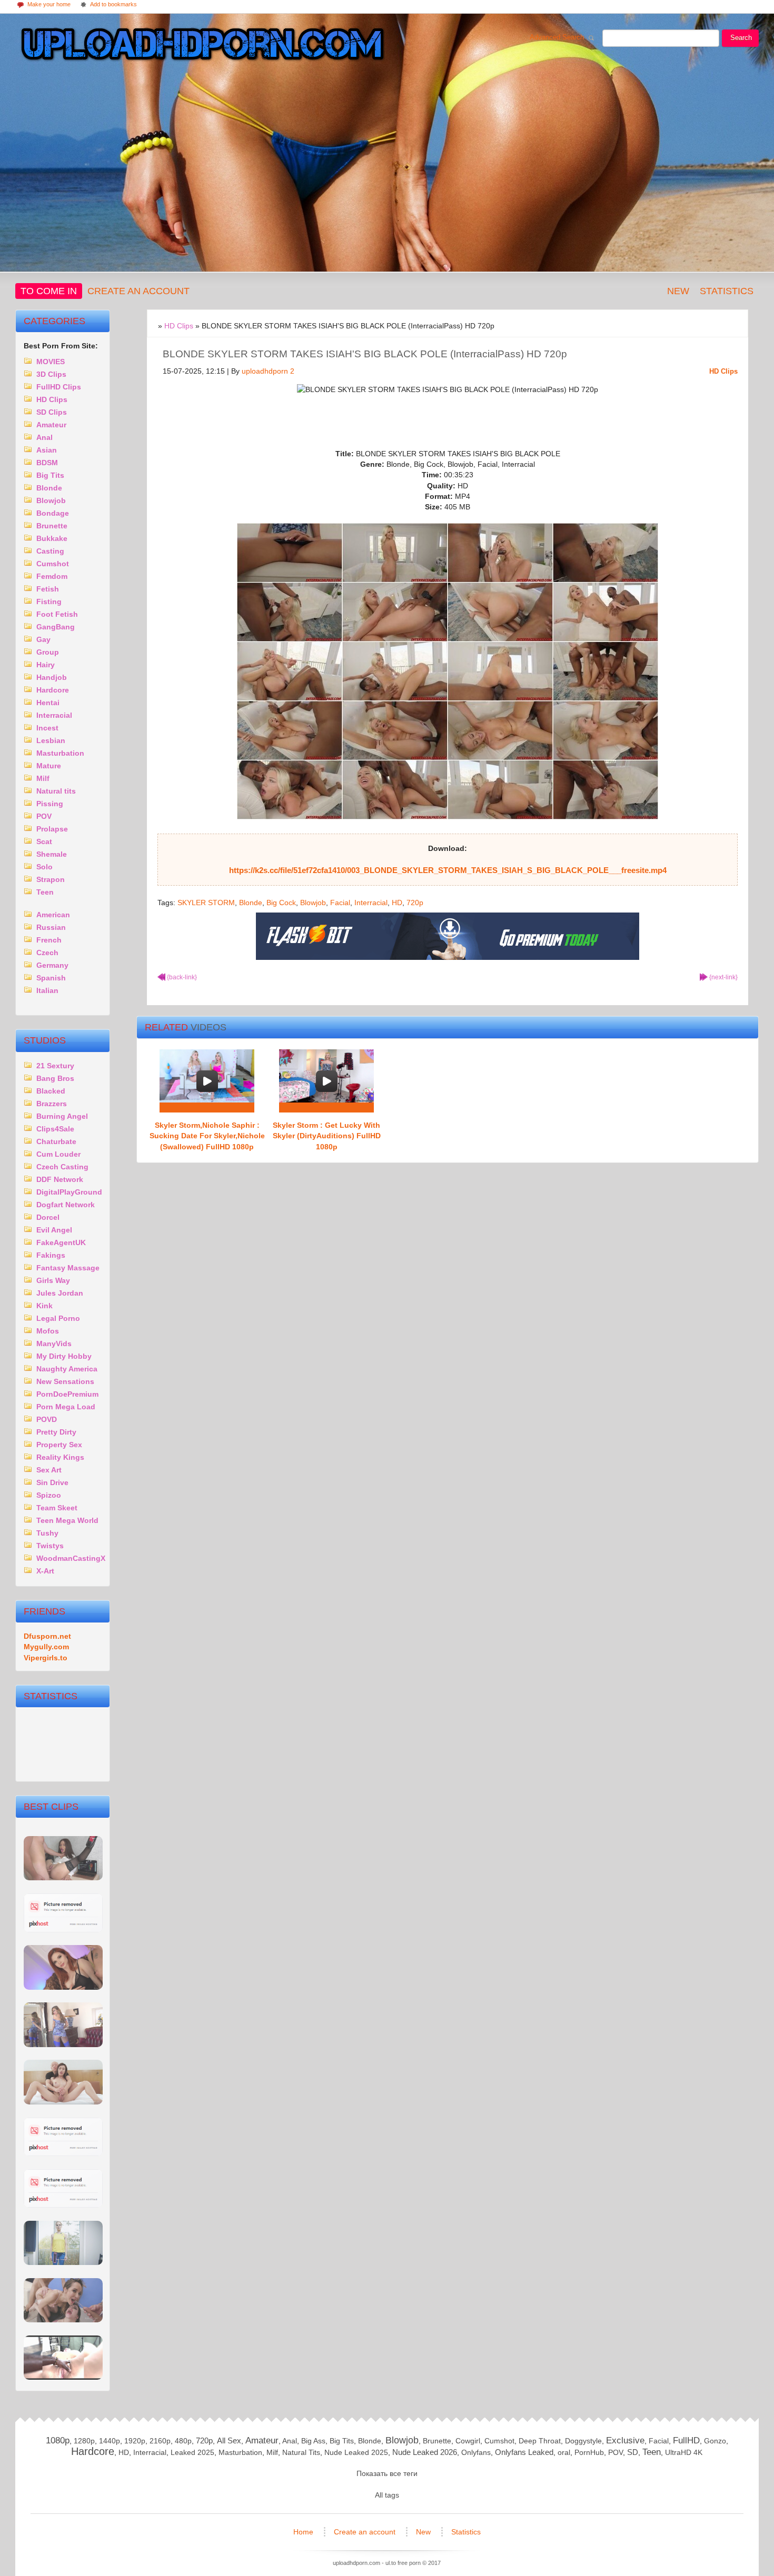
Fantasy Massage (68, 1268)
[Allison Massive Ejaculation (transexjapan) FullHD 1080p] (63, 2102)
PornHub (589, 2452)
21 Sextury (55, 1066)
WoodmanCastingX (71, 1558)
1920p (135, 2441)
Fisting (49, 602)
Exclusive (625, 2440)
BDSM (47, 463)
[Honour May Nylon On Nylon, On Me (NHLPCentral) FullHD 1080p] (63, 2045)
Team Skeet (57, 1508)
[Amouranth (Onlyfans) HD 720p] (63, 1987)
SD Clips (52, 412)
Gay (43, 639)
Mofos (48, 1331)
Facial (340, 903)
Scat (44, 841)
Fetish (48, 589)
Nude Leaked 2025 (356, 2452)
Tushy (47, 1533)
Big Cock (281, 903)
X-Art (45, 1571)
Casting (50, 551)
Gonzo (715, 2441)
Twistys (50, 1546)
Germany (52, 965)
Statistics (727, 291)
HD (397, 903)
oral (564, 2452)
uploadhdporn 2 (268, 371)
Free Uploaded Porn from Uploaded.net (200, 46)
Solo (44, 867)
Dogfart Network (66, 1205)
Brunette (52, 526)
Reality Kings (60, 1457)
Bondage (53, 513)
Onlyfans (476, 2452)
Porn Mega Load (66, 1407)
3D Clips (51, 374)
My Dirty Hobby (64, 1356)
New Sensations (65, 1381)
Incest (47, 728)
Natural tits (56, 791)
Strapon (51, 879)
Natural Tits (301, 2452)
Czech (47, 953)
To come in (49, 291)
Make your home (43, 5)
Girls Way (53, 1280)
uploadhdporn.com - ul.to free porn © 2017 (387, 2563)
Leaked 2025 (192, 2452)
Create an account (138, 291)
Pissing (50, 804)
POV (44, 816)
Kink (44, 1306)
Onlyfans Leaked (524, 2452)
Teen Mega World (67, 1520)
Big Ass (313, 2441)
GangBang (56, 627)
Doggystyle (583, 2441)
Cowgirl (468, 2441)
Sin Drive (52, 1482)
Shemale (52, 854)
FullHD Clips (59, 387)
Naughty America (67, 1369)
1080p (58, 2440)
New (678, 291)
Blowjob (313, 903)
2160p (160, 2441)
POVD (47, 1419)
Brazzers (52, 1104)
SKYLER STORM (206, 903)
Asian (47, 450)
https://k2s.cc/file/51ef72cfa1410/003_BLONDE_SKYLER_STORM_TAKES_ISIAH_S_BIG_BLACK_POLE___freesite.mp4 (448, 870)
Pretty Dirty (56, 1432)
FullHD (686, 2440)
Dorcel (48, 1217)
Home (304, 2532)
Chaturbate (56, 1141)
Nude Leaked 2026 (425, 2452)
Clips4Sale (55, 1129)
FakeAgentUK (61, 1242)
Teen (45, 892)
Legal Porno (58, 1318)
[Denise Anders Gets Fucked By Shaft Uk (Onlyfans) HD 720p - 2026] (63, 2205)
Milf (43, 778)
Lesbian (51, 740)
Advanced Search (560, 39)
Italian (47, 990)
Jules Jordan (60, 1293)
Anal (44, 437)
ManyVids (54, 1344)
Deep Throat (540, 2441)
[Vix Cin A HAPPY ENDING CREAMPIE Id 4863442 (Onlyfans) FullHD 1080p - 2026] (63, 2377)
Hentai (48, 703)
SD (633, 2452)
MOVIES (51, 362)
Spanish (51, 978)
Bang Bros (55, 1078)
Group (48, 652)
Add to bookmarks (108, 5)
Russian (51, 927)
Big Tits (50, 475)
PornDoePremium (67, 1394)
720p (415, 903)
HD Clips (723, 371)
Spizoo (49, 1495)
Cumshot (53, 564)
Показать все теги (387, 2473)
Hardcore (53, 690)
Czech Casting (62, 1167)
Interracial (371, 903)
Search (741, 38)
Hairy (46, 665)
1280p (84, 2441)
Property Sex (59, 1445)
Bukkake (52, 538)
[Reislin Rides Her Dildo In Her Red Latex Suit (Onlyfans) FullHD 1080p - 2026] (63, 2154)
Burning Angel (62, 1116)
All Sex (229, 2440)
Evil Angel (54, 1230)
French (49, 940)
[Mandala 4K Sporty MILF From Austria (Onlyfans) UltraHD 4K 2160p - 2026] (63, 2263)
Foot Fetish (57, 614)
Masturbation (60, 753)
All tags (387, 2495)
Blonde (251, 903)
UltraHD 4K (684, 2452)
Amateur (51, 425)
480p (183, 2441)
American (53, 915)
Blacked (51, 1091)
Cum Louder (58, 1154)
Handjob (52, 677)
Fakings (51, 1255)
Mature (49, 766)
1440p (110, 2441)
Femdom (52, 576)
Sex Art (49, 1470)
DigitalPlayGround (69, 1192)
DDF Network (60, 1179)
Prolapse (52, 829)
